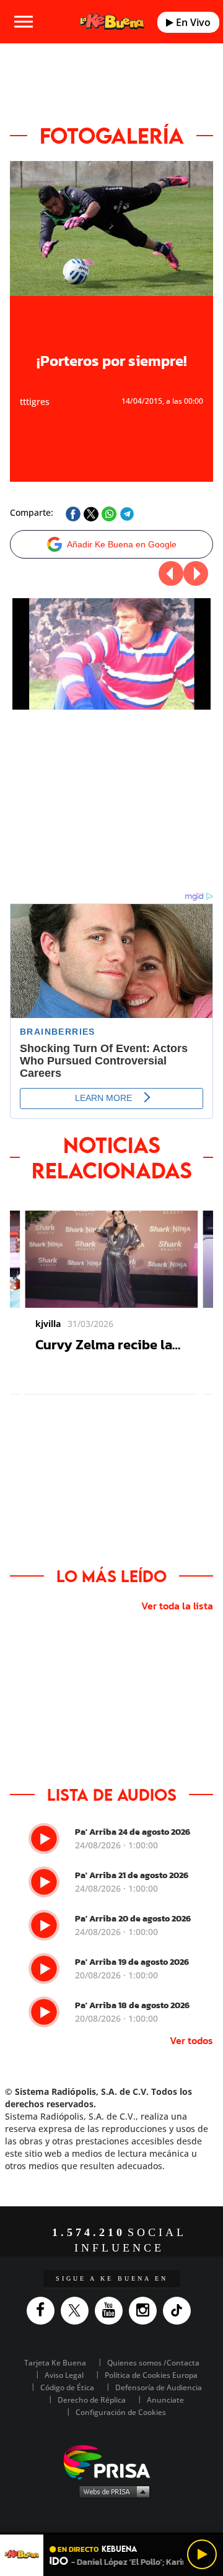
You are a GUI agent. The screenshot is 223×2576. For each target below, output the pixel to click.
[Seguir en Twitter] (78, 2311)
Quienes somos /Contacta (153, 2363)
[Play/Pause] (202, 2554)
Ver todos (191, 2040)
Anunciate (165, 2400)
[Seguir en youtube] (112, 2311)
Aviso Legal (64, 2375)
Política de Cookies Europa (151, 2375)
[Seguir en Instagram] (146, 2311)
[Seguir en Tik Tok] (180, 2311)
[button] (111, 2534)
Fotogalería (112, 136)
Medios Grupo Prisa (112, 2491)
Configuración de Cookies (121, 2412)
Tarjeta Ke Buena (55, 2363)
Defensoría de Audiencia (159, 2387)
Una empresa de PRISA (111, 2461)
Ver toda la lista (177, 1606)
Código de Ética (67, 2387)
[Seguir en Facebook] (44, 2311)
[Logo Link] (112, 21)
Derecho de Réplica (92, 2400)
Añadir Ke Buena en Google (122, 544)
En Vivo (192, 22)
